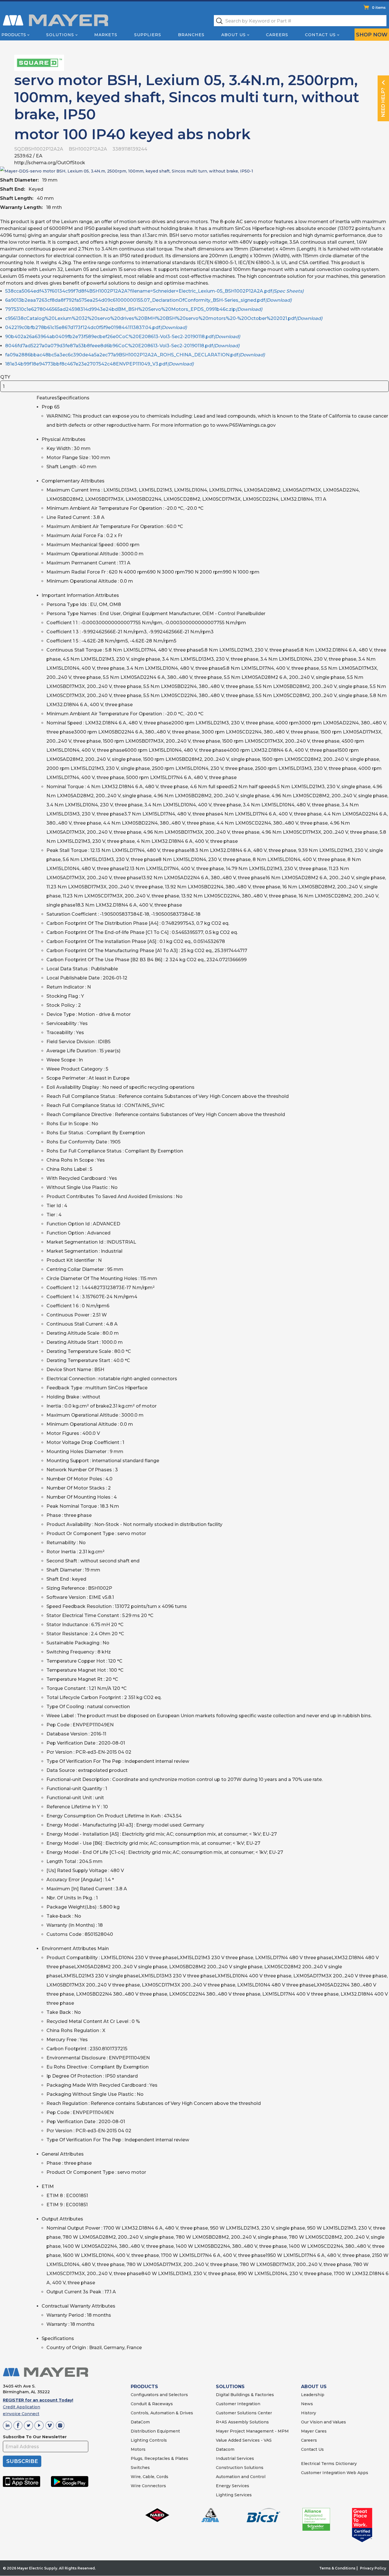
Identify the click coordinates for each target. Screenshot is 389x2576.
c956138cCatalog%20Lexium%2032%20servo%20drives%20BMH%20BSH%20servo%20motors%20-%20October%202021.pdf (164, 318)
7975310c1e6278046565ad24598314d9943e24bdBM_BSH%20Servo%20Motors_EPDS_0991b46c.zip (134, 309)
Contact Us (320, 35)
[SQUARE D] (39, 62)
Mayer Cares (314, 2431)
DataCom (140, 2422)
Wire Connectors (148, 2486)
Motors (138, 2449)
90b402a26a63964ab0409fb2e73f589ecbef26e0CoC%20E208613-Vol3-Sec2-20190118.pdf (123, 337)
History (309, 2413)
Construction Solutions (240, 2468)
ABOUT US (314, 2387)
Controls (157, 2440)
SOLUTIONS (230, 2387)
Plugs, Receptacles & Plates (159, 2458)
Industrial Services (235, 2458)
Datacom (225, 2449)
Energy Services (233, 2486)
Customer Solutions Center (244, 2413)
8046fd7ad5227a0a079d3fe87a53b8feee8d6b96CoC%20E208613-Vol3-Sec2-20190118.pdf (122, 346)
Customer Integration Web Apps (335, 2473)
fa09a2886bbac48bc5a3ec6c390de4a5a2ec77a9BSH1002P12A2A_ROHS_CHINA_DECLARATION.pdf (135, 355)
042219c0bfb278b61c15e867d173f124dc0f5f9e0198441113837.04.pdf (96, 327)
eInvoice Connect (21, 2414)
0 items (379, 8)
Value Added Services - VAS (244, 2440)
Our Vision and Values (324, 2422)
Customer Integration (238, 2404)
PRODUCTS (144, 2387)
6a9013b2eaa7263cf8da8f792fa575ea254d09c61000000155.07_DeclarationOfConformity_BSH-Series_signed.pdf (148, 300)
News (307, 2404)
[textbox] (300, 21)
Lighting (139, 2440)
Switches (140, 2468)
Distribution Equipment (155, 2431)
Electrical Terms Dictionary (329, 2464)
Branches (191, 35)
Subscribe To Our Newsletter (35, 2437)
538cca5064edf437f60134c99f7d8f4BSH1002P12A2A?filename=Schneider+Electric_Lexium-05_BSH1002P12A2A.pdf (154, 291)
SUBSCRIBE (22, 2461)
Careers (277, 35)
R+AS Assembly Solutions (242, 2422)
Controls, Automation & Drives (162, 2413)
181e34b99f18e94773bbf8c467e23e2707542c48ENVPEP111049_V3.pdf (99, 364)
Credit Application (22, 2407)
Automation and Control (241, 2477)
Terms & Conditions (337, 2568)
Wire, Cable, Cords (150, 2477)
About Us (234, 35)
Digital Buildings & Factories (245, 2395)
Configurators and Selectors (159, 2395)
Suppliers (148, 35)
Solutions (60, 35)
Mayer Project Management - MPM (252, 2431)
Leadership (313, 2395)
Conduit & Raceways (152, 2404)
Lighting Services (234, 2495)
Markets (106, 35)
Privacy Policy (373, 2568)
